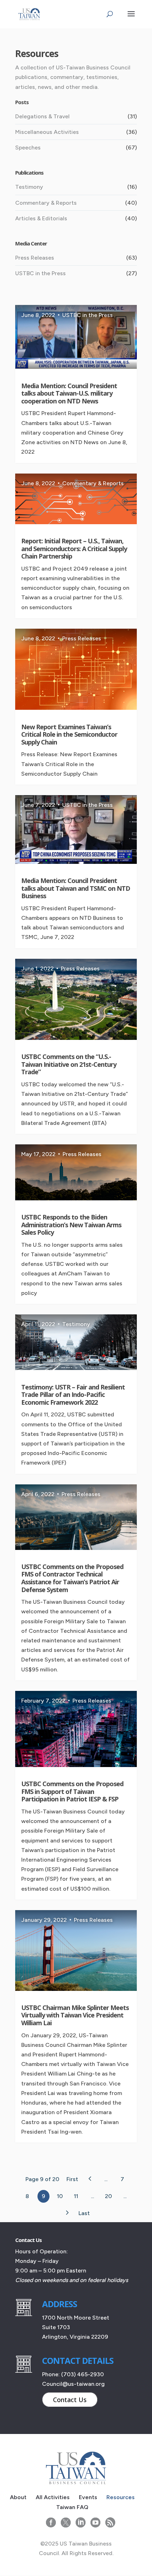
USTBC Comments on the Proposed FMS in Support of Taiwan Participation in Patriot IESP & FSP (72, 1791)
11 (76, 2196)
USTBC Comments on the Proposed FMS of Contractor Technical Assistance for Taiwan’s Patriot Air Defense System (72, 1578)
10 (60, 2196)
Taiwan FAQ (72, 2507)
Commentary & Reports (46, 203)
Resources (121, 2497)
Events (88, 2497)
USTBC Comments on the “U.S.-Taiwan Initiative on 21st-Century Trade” (69, 1064)
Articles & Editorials (41, 218)
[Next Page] (67, 2213)
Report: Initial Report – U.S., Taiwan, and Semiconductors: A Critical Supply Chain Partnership (74, 548)
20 (109, 2196)
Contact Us (70, 2400)
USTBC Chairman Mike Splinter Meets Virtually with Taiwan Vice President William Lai (75, 2015)
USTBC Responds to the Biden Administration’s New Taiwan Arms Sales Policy (71, 1225)
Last (84, 2213)
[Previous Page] (90, 2179)
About (18, 2497)
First (72, 2179)
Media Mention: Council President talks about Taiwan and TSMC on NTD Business (76, 888)
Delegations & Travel (42, 116)
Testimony (29, 187)
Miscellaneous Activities (47, 132)
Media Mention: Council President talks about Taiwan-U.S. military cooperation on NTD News (69, 393)
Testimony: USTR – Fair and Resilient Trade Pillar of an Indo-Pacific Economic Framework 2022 (73, 1395)
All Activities (53, 2497)
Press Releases (35, 258)
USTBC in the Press (40, 273)
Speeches (28, 148)
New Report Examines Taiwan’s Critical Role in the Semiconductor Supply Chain (69, 734)
